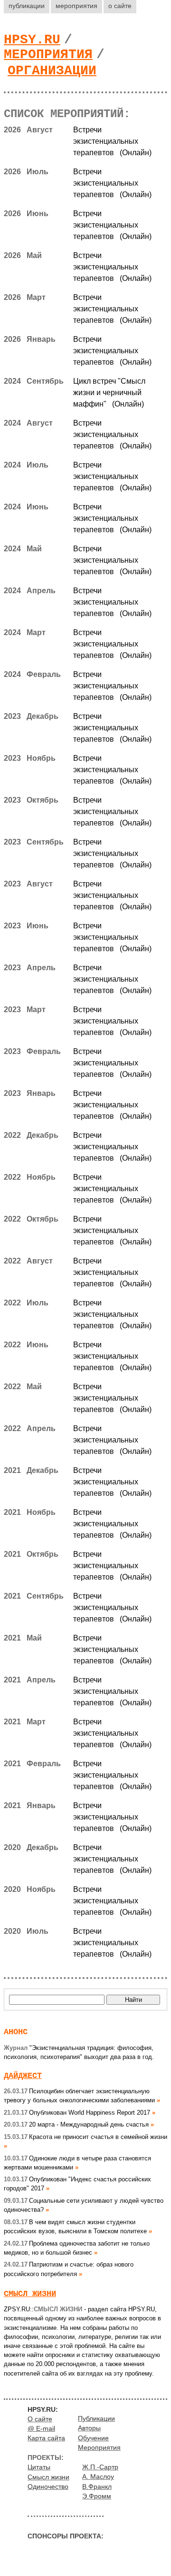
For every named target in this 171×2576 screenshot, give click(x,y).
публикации (27, 6)
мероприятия (76, 6)
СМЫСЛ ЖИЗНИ (30, 2294)
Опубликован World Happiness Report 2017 (77, 2113)
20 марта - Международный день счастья (76, 2124)
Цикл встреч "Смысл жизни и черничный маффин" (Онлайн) (109, 393)
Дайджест (23, 2076)
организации (52, 71)
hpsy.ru (32, 40)
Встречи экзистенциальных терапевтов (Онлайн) (112, 141)
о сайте (120, 6)
